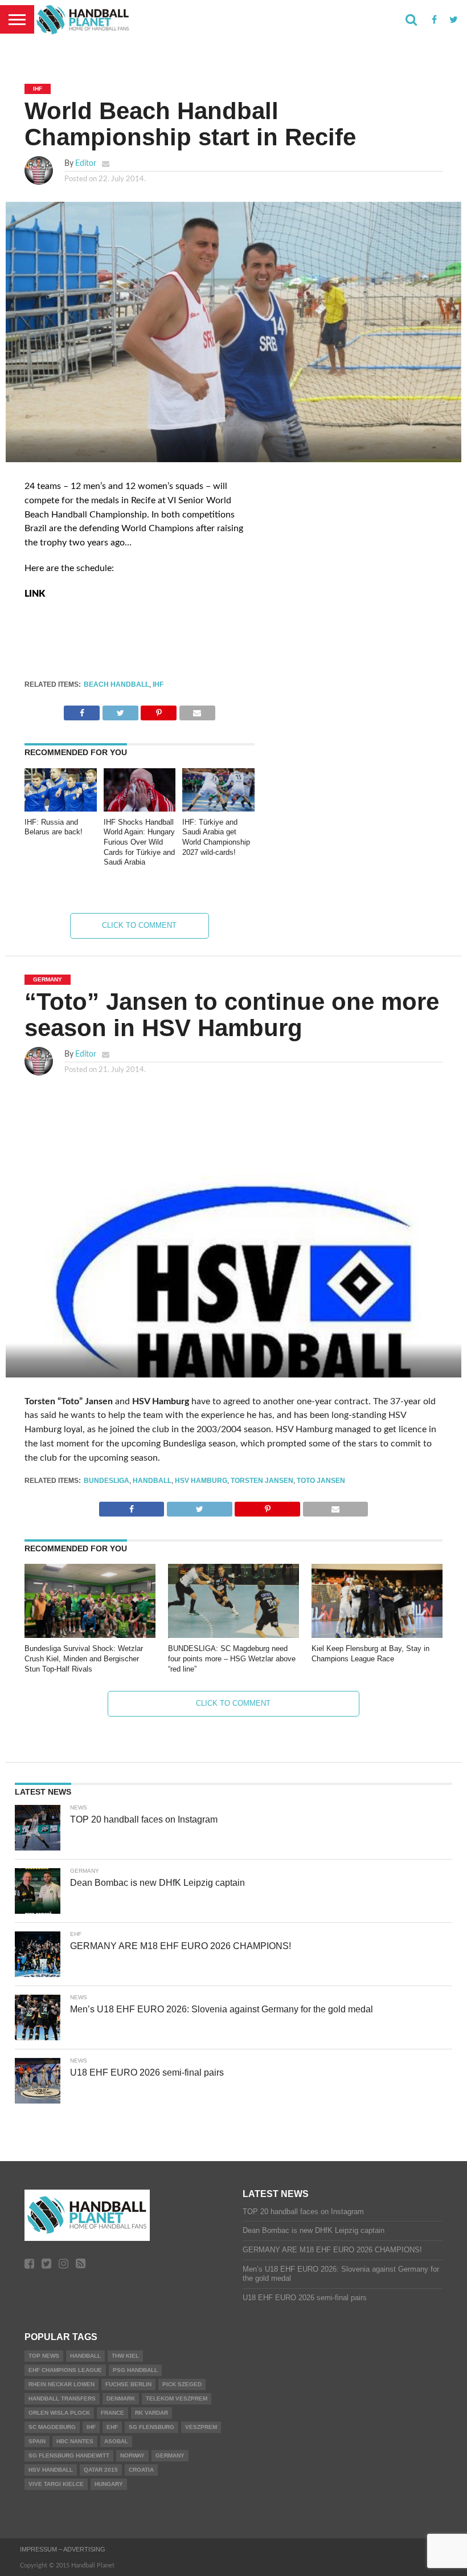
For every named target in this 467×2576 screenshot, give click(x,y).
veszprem (201, 2427)
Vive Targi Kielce (56, 2484)
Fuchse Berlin (128, 2384)
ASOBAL (116, 2441)
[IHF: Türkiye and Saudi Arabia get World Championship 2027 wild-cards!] (218, 809)
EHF (112, 2427)
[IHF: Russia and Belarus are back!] (61, 809)
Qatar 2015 (101, 2470)
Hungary (109, 2484)
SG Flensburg (151, 2427)
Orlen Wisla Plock (59, 2413)
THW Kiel (125, 2356)
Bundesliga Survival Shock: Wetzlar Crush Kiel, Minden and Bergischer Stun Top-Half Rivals (84, 1658)
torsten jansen (262, 1481)
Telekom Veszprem (177, 2398)
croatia (141, 2470)
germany (170, 2455)
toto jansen (321, 1481)
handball (152, 1481)
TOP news (44, 2356)
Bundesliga (106, 1481)
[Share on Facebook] (82, 710)
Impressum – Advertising (63, 2549)
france (112, 2413)
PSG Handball (135, 2370)
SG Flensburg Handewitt (69, 2455)
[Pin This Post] (159, 710)
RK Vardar (151, 2413)
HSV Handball (51, 2470)
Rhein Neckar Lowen (62, 2384)
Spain (37, 2441)
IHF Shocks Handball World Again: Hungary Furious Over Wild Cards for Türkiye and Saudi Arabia (139, 842)
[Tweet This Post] (120, 710)
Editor (86, 163)
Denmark (121, 2398)
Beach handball (116, 684)
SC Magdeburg (52, 2427)
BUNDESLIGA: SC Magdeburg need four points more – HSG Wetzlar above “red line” (232, 1658)
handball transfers (62, 2398)
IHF (158, 684)
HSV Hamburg (201, 1481)
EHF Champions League (65, 2370)
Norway (132, 2455)
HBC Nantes (75, 2441)
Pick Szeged (182, 2384)
